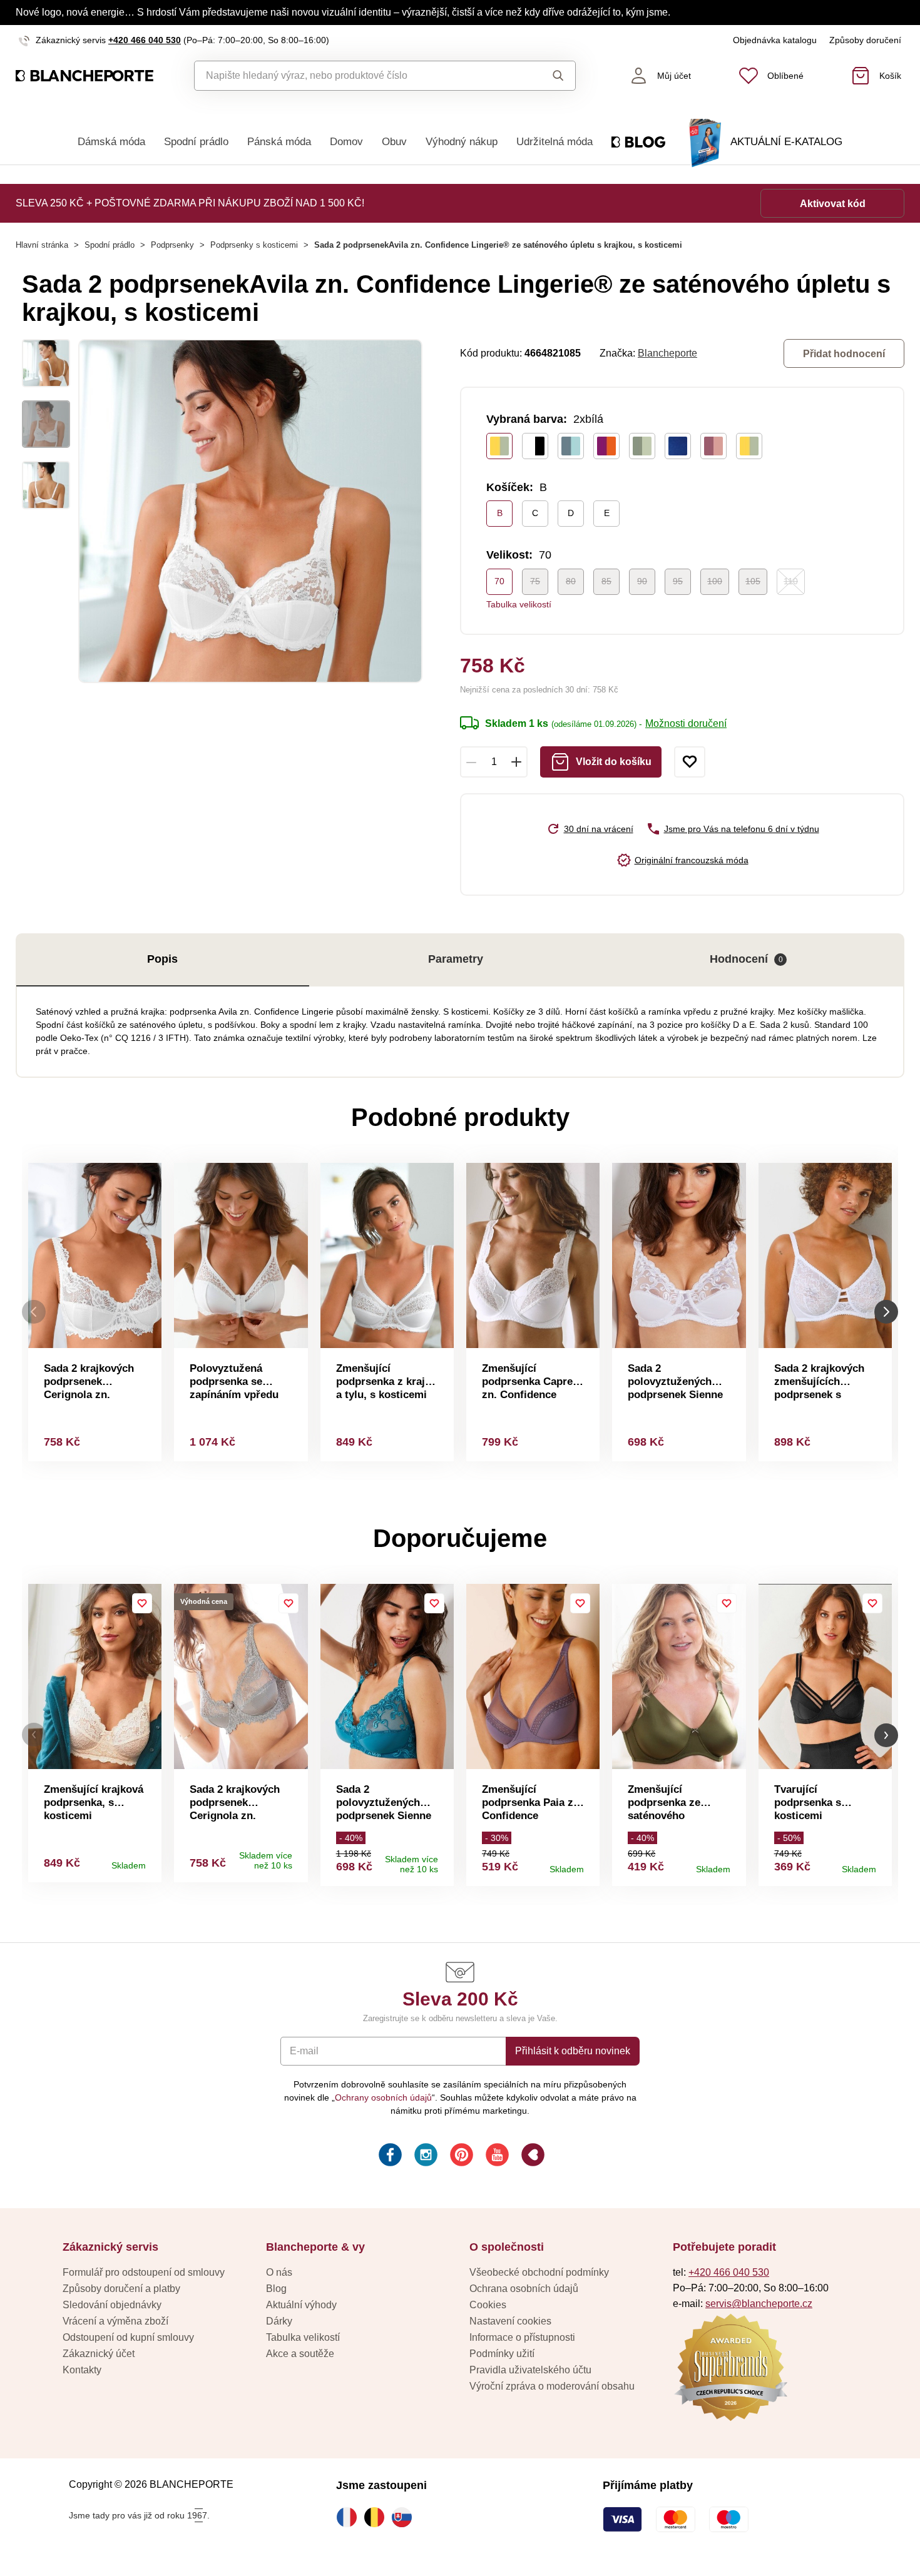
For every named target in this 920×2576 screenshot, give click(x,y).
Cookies (488, 2305)
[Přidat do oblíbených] (690, 762)
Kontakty (82, 2370)
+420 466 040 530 (145, 40)
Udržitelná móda (555, 142)
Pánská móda (279, 142)
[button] (34, 1735)
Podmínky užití (502, 2354)
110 (791, 581)
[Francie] (350, 2517)
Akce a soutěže (300, 2354)
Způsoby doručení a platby (121, 2289)
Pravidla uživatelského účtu (530, 2370)
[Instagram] (425, 2157)
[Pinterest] (460, 2157)
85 (606, 581)
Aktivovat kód (833, 204)
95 (678, 581)
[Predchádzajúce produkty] (34, 1312)
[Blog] (532, 2157)
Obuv (394, 142)
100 (715, 581)
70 (499, 581)
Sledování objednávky (112, 2305)
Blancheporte (667, 353)
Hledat (547, 76)
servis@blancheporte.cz (759, 2304)
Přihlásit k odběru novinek (573, 2051)
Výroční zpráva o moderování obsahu (552, 2386)
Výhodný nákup (462, 142)
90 (642, 581)
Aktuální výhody (301, 2305)
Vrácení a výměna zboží (115, 2321)
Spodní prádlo (196, 142)
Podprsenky (172, 245)
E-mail (304, 2051)
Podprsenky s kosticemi (254, 245)
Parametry (456, 959)
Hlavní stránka (42, 245)
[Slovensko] (405, 2517)
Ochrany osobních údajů (383, 2097)
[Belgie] (377, 2517)
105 (753, 581)
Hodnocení (746, 959)
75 (535, 581)
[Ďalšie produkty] (886, 1312)
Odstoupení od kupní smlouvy (128, 2337)
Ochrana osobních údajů (524, 2289)
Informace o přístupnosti (522, 2337)
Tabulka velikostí (519, 604)
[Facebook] (389, 2157)
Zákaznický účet (99, 2354)
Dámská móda (111, 142)
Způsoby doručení (865, 40)
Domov (346, 142)
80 (571, 581)
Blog (276, 2289)
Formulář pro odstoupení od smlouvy (144, 2272)
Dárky (279, 2321)
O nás (279, 2272)
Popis (162, 959)
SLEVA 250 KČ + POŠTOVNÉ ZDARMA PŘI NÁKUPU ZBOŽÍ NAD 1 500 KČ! (190, 203)
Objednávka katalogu (775, 40)
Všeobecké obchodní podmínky (539, 2272)
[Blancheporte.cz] (84, 76)
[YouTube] (496, 2157)
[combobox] (356, 76)
